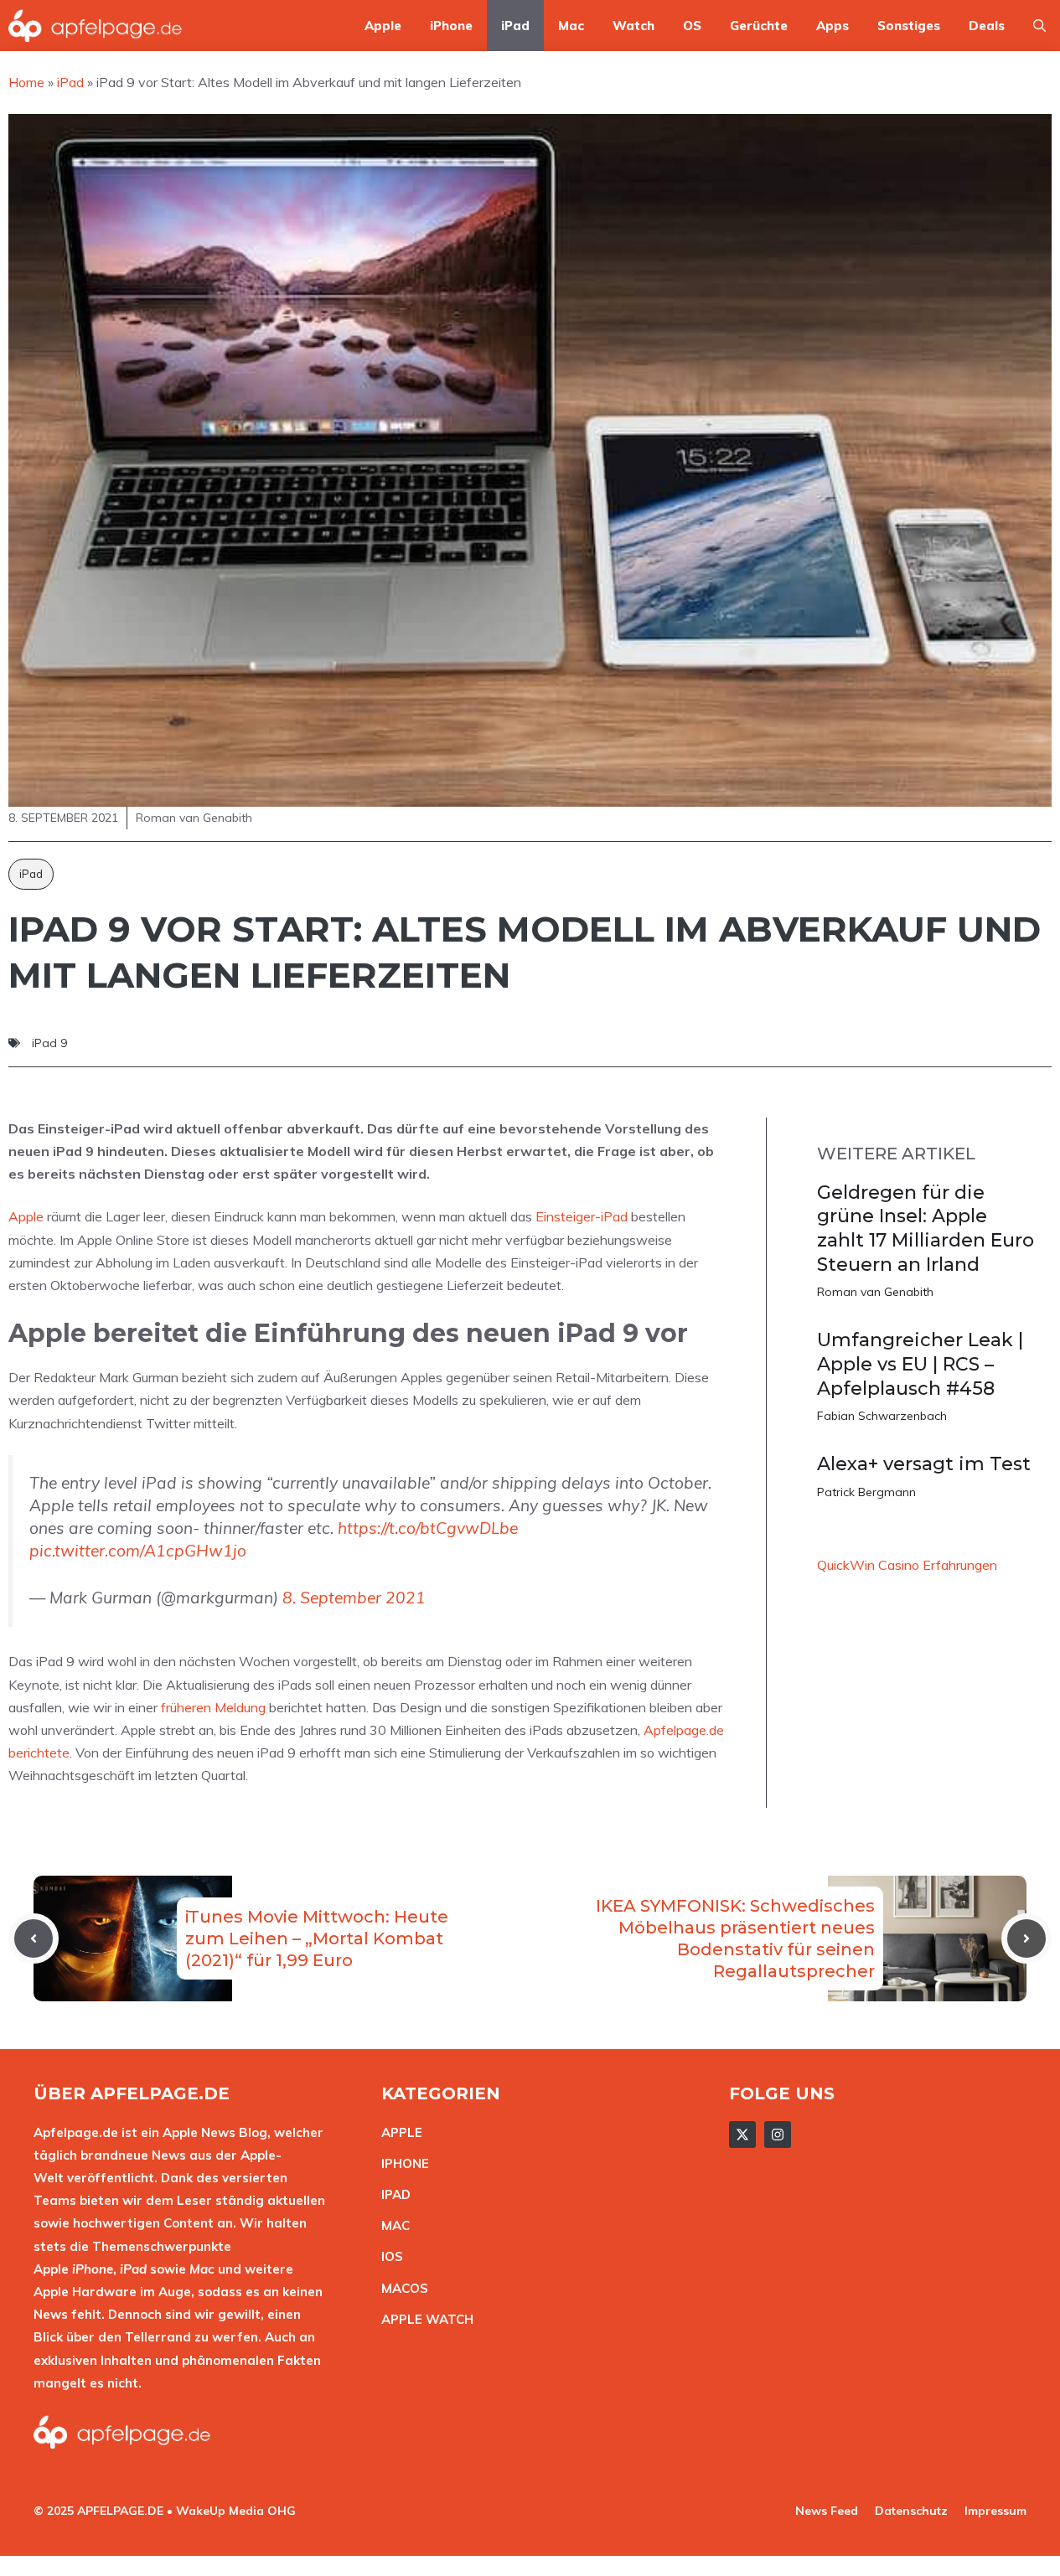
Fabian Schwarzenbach (882, 1416)
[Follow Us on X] (742, 2135)
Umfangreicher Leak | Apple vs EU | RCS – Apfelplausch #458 (920, 1364)
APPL (398, 2132)
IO (388, 2256)
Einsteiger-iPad (582, 1216)
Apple (383, 26)
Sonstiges (909, 26)
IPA (391, 2194)
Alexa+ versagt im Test (924, 1464)
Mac (571, 26)
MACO (401, 2288)
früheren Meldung (213, 1707)
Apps (832, 26)
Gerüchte (759, 26)
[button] (1039, 26)
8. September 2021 (354, 1598)
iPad (515, 26)
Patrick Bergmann (866, 1492)
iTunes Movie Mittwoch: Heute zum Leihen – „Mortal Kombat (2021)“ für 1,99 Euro (317, 1938)
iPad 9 (49, 1043)
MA (391, 2225)
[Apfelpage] (96, 26)
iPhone (451, 26)
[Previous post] (34, 1938)
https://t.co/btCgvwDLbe (428, 1528)
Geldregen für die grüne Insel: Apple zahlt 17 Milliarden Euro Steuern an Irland (926, 1229)
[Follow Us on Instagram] (778, 2135)
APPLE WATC (423, 2319)
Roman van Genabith (875, 1292)
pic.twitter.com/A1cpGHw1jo (138, 1551)
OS (692, 26)
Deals (987, 26)
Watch (633, 26)
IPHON (401, 2163)
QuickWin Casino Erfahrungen (907, 1565)
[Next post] (1026, 1938)
